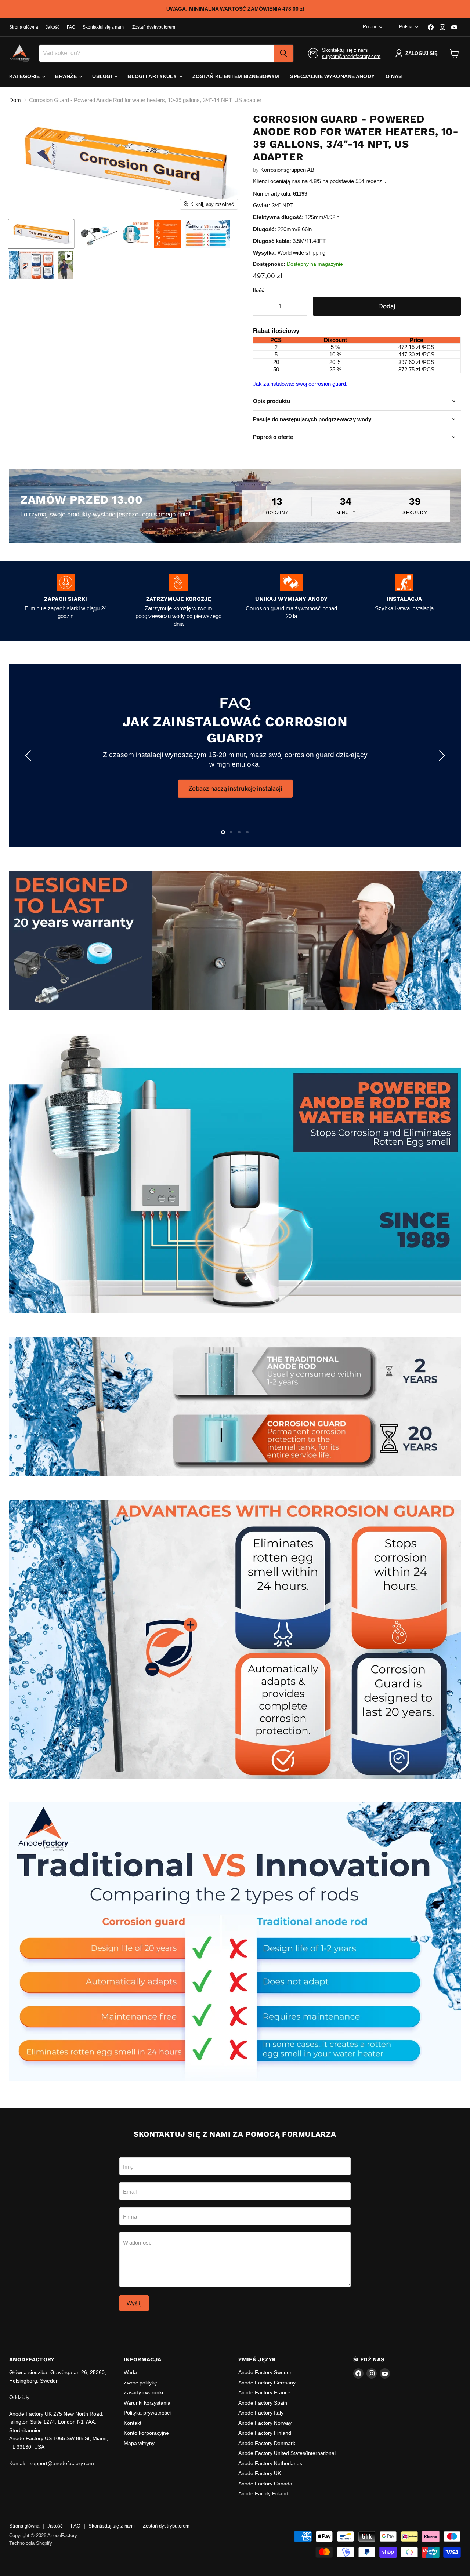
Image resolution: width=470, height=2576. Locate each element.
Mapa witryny (139, 2443)
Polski (406, 27)
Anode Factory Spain (263, 2403)
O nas (394, 76)
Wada (130, 2372)
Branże (67, 76)
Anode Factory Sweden (265, 2372)
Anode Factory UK (260, 2473)
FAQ (71, 27)
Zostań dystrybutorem (154, 27)
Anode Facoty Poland (263, 2493)
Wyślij (134, 2303)
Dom (15, 100)
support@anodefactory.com (351, 56)
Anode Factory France (264, 2392)
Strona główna (24, 27)
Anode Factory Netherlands (270, 2463)
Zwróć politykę (140, 2383)
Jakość (53, 27)
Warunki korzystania (147, 2403)
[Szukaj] (283, 53)
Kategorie (25, 76)
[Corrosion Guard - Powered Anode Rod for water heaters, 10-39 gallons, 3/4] (98, 234)
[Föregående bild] (29, 756)
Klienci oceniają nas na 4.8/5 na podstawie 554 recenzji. (319, 181)
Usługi (103, 76)
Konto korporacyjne (146, 2433)
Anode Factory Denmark (267, 2443)
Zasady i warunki (143, 2392)
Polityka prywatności (147, 2413)
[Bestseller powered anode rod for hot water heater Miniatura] (136, 234)
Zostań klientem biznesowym (236, 76)
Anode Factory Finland (265, 2433)
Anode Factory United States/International (287, 2453)
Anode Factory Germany (267, 2383)
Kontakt (133, 2423)
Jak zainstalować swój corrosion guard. (300, 384)
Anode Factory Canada (265, 2484)
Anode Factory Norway (265, 2423)
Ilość (258, 290)
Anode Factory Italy (261, 2413)
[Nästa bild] (441, 756)
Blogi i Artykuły (153, 76)
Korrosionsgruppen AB (287, 170)
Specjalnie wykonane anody (332, 76)
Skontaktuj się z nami (104, 27)
